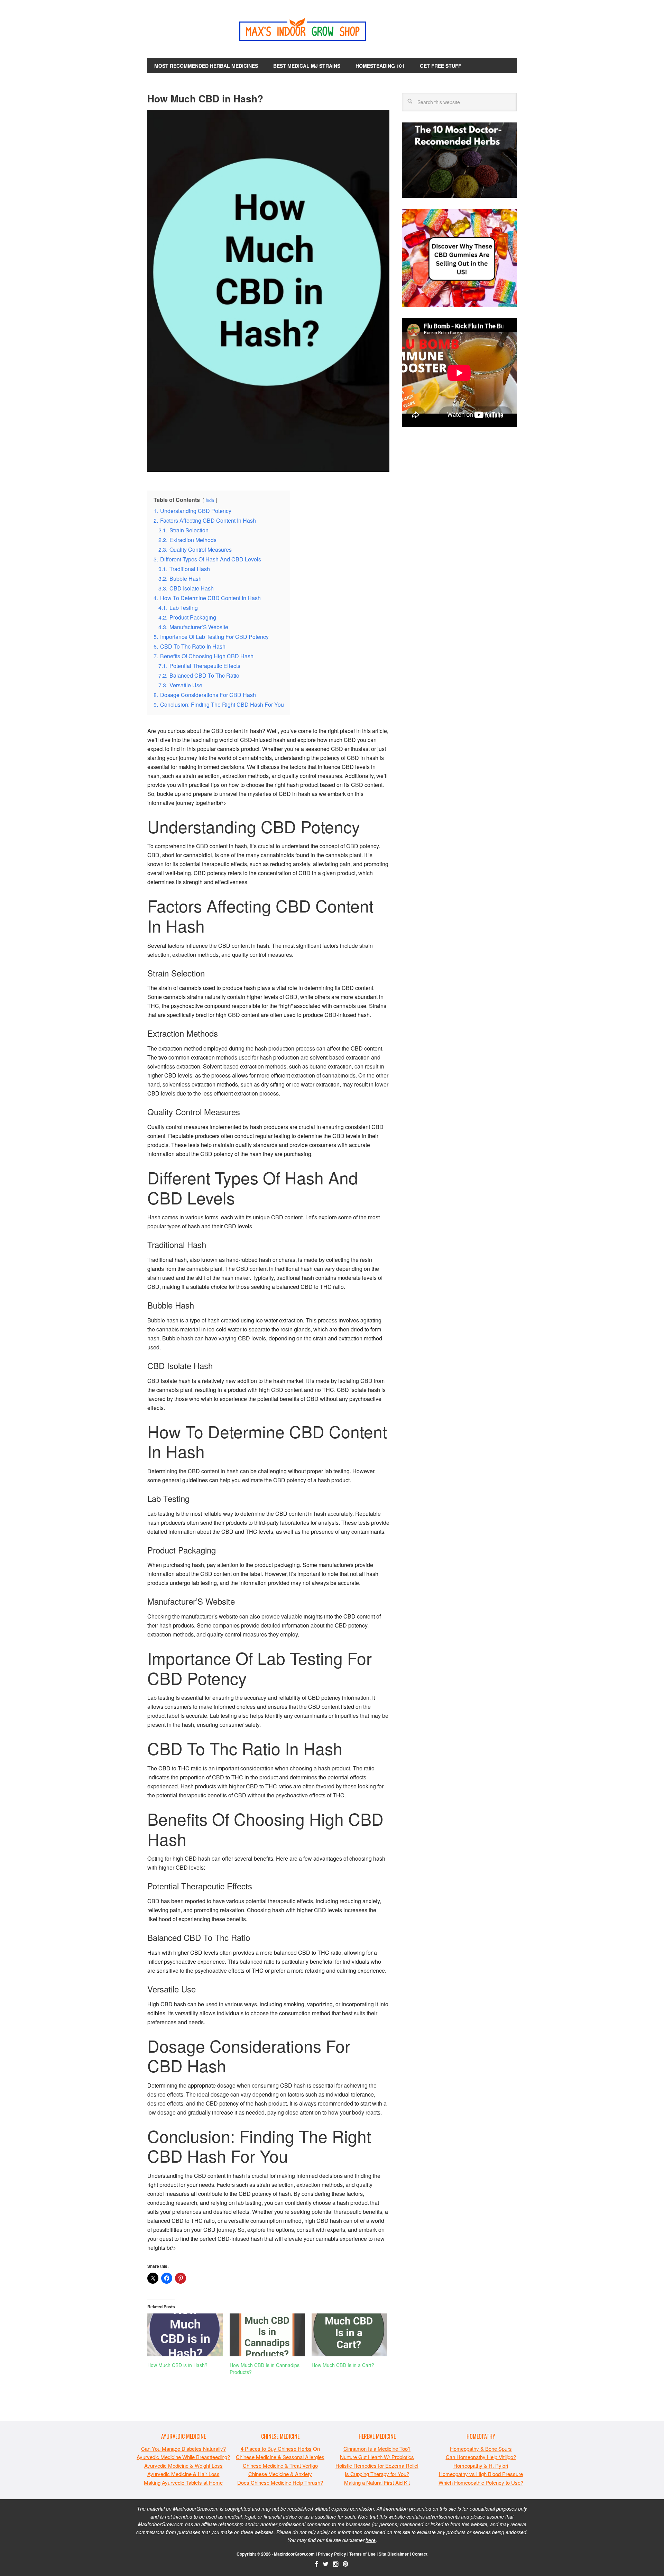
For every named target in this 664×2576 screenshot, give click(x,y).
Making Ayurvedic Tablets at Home (183, 2482)
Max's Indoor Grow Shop (332, 31)
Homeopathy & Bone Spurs (481, 2449)
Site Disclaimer (394, 2554)
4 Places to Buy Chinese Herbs (276, 2449)
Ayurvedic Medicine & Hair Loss (183, 2474)
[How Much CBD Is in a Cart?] (349, 2335)
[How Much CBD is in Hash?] (185, 2335)
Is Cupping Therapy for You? (377, 2474)
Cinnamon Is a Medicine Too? (377, 2449)
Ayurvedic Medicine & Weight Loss (183, 2465)
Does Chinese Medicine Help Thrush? (280, 2482)
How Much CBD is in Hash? (177, 2365)
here (371, 2540)
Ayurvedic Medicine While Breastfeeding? (183, 2457)
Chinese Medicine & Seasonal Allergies (280, 2457)
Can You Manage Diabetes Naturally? (183, 2449)
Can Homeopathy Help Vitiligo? (481, 2457)
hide (210, 500)
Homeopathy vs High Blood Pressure (481, 2474)
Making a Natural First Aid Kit (377, 2482)
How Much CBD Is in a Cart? (343, 2365)
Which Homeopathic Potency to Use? (481, 2482)
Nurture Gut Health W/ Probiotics (377, 2457)
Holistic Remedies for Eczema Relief (377, 2465)
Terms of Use (362, 2554)
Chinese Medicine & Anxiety (280, 2474)
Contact (420, 2554)
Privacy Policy (332, 2554)
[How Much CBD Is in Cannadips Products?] (267, 2335)
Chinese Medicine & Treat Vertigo (280, 2465)
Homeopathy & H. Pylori (481, 2465)
